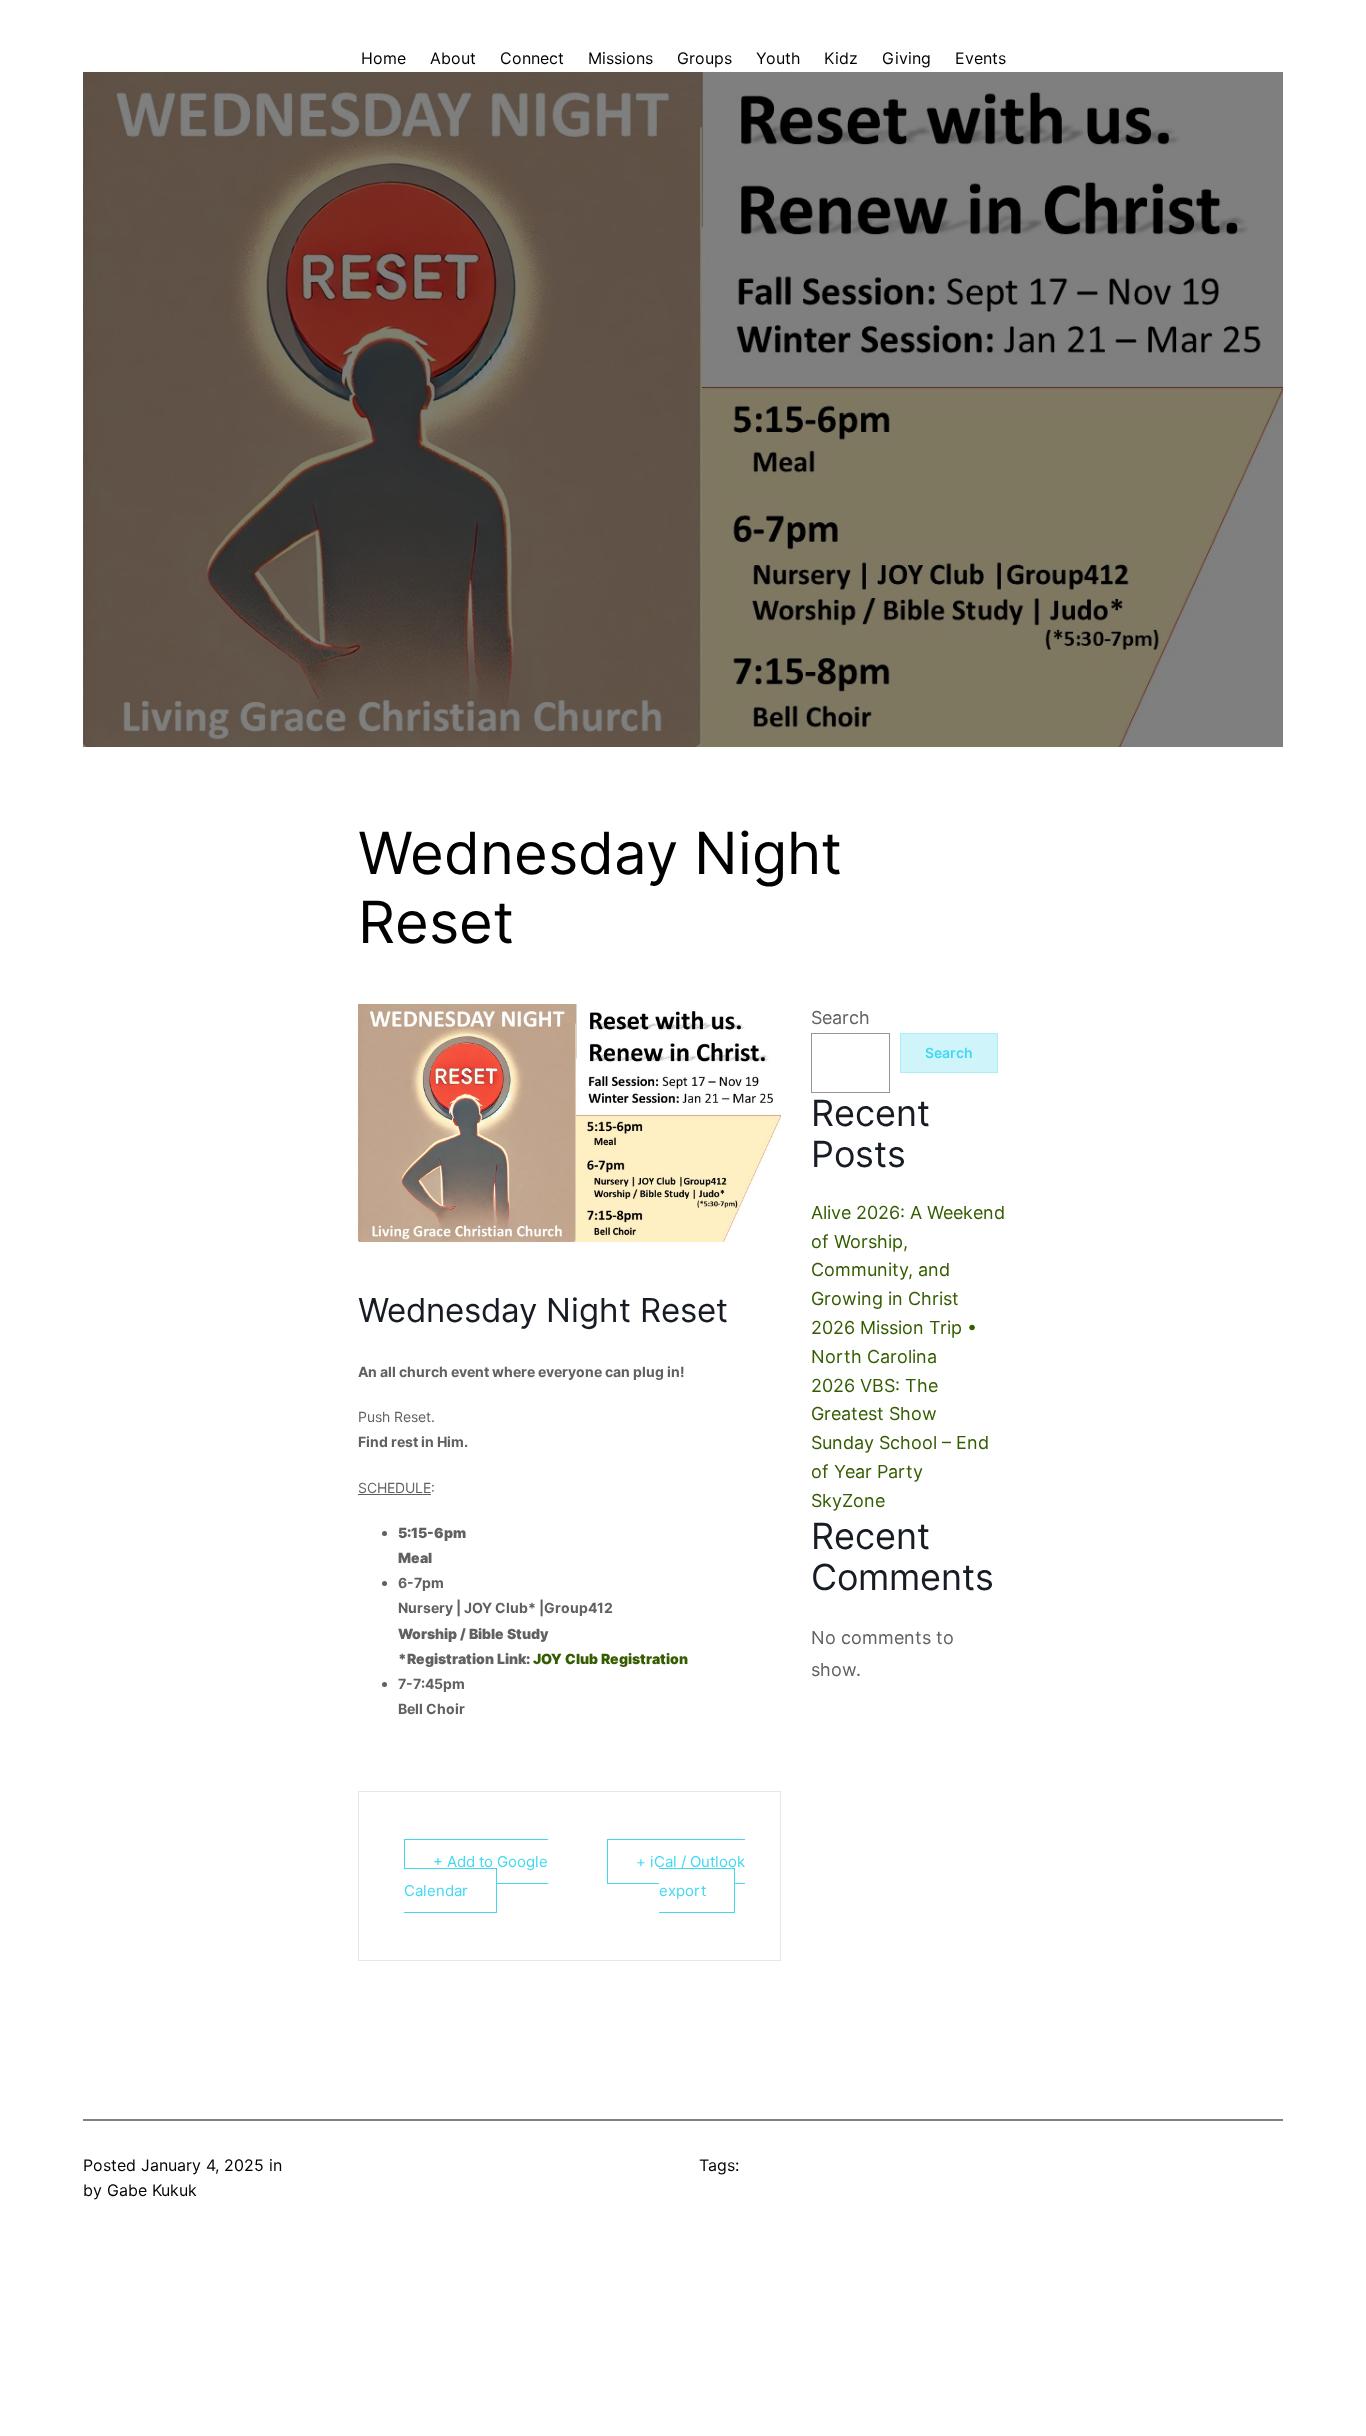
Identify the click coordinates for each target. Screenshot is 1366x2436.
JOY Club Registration (610, 1658)
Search (840, 1017)
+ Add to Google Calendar (476, 1876)
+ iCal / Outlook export (690, 1876)
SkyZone (848, 1500)
